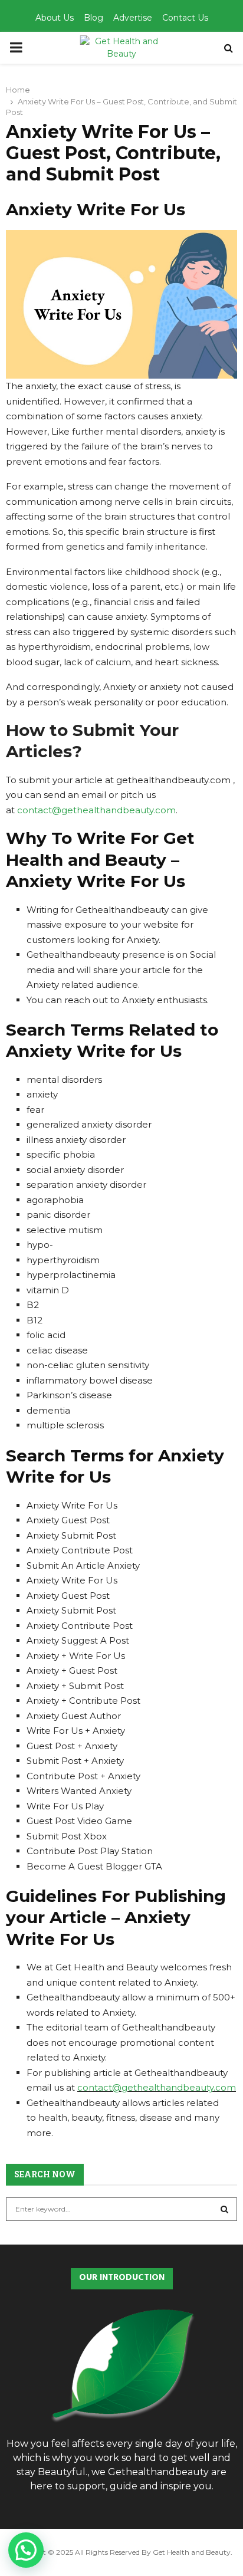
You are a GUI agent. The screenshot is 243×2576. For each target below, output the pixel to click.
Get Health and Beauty (192, 2552)
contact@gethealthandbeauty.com (96, 810)
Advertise (133, 18)
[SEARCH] (224, 2209)
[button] (26, 2550)
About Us (55, 18)
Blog (93, 18)
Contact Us (185, 18)
